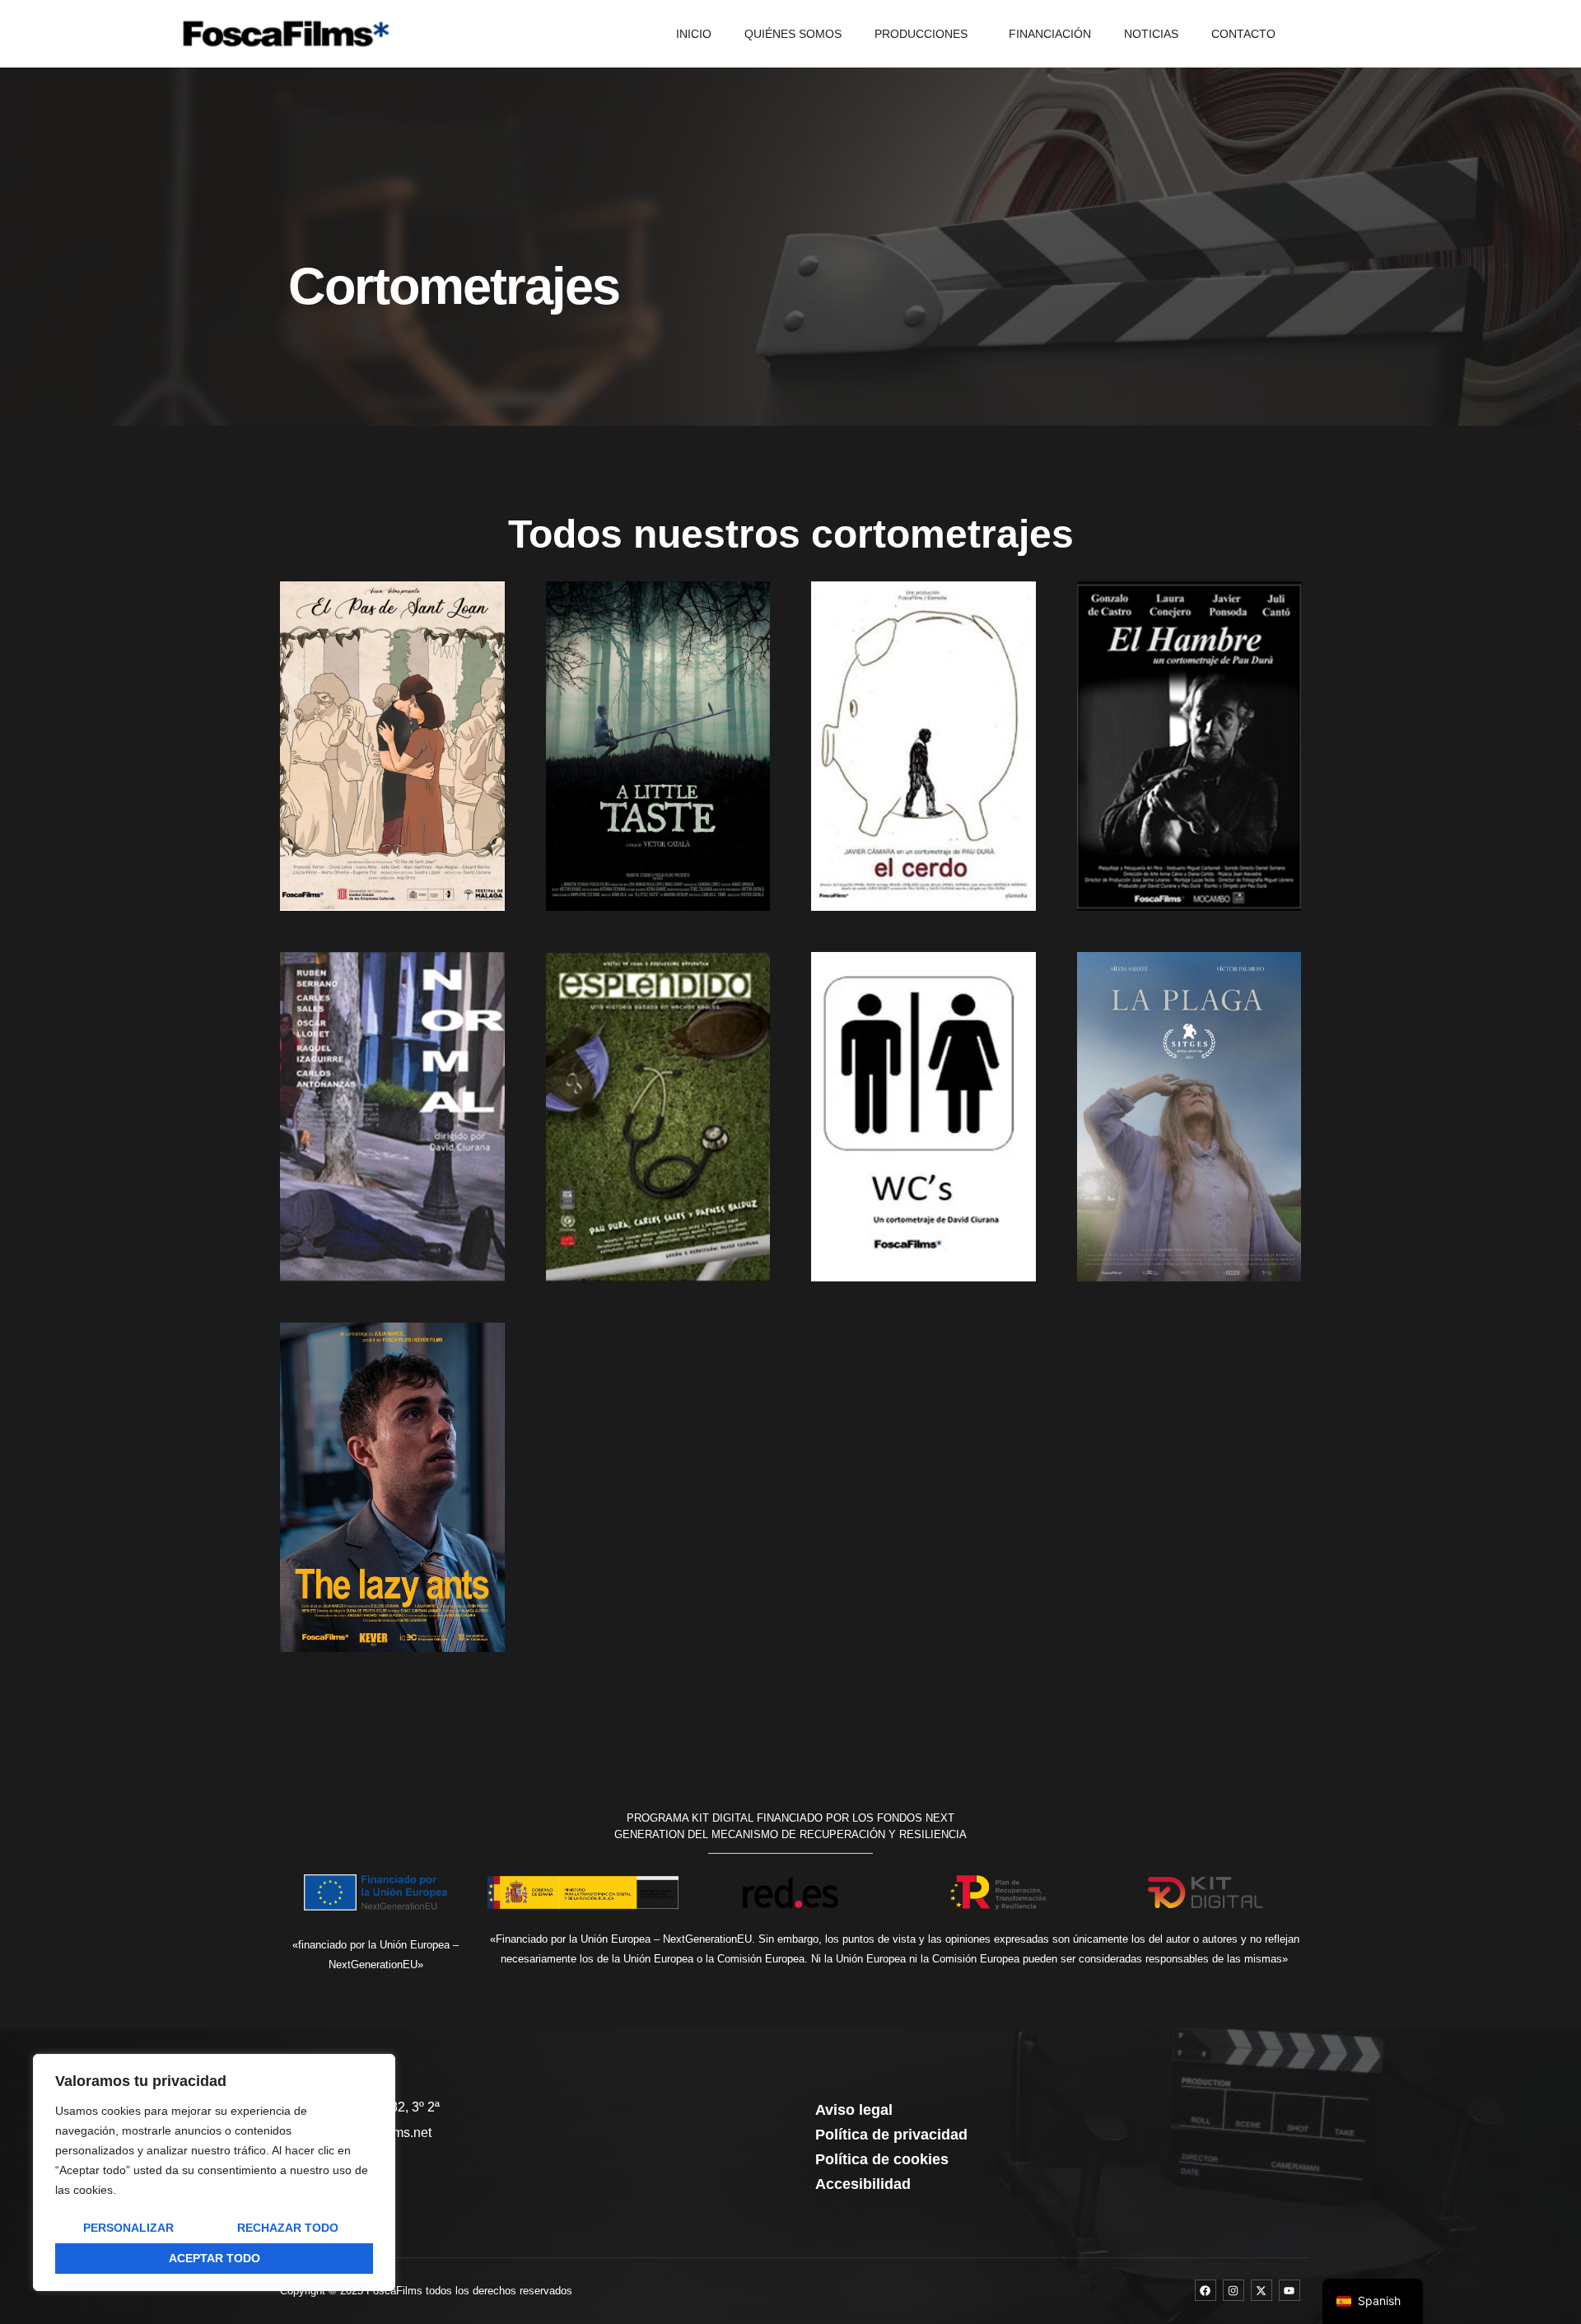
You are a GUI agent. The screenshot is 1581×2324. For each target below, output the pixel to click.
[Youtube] (1290, 2290)
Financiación (1050, 34)
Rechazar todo (288, 2228)
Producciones (921, 34)
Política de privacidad (891, 2135)
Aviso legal (854, 2110)
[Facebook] (1206, 2290)
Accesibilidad (863, 2184)
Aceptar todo (215, 2258)
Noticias (1151, 34)
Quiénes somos (793, 34)
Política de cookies (882, 2159)
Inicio (694, 34)
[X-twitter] (1262, 2290)
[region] (214, 2172)
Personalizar (128, 2228)
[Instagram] (1234, 2290)
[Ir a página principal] (286, 34)
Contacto (1243, 34)
